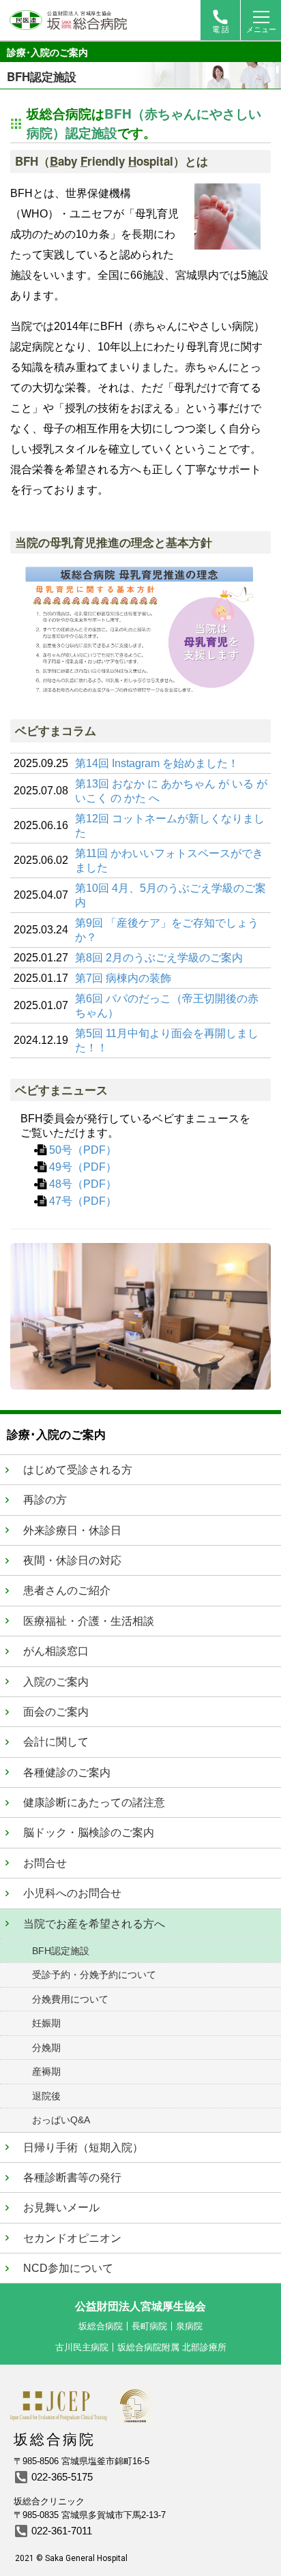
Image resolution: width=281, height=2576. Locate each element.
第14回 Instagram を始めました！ (157, 763)
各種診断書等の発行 (72, 2177)
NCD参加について (68, 2268)
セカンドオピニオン (72, 2238)
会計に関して (56, 1742)
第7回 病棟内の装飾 (123, 978)
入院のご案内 (56, 1682)
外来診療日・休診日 (72, 1530)
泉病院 (189, 2326)
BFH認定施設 (61, 1951)
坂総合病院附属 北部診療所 (172, 2347)
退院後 (46, 2096)
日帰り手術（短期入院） (83, 2147)
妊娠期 (46, 2023)
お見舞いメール (61, 2207)
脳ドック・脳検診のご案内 (89, 1832)
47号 (61, 1201)
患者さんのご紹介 (67, 1590)
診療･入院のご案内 (47, 52)
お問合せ (45, 1863)
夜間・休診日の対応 (72, 1560)
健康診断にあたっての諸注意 (94, 1802)
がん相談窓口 (56, 1651)
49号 (61, 1167)
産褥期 (46, 2071)
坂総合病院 (101, 2326)
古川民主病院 (82, 2347)
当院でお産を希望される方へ (94, 1924)
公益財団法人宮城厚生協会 (140, 2306)
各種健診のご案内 (67, 1772)
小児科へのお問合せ (72, 1893)
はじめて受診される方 (78, 1470)
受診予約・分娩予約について (94, 1975)
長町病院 (149, 2326)
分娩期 (46, 2048)
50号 (61, 1150)
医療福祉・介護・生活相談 (89, 1621)
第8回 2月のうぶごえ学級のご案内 (159, 958)
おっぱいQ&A (61, 2120)
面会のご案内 (56, 1712)
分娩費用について (70, 1999)
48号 (61, 1184)
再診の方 (45, 1500)
